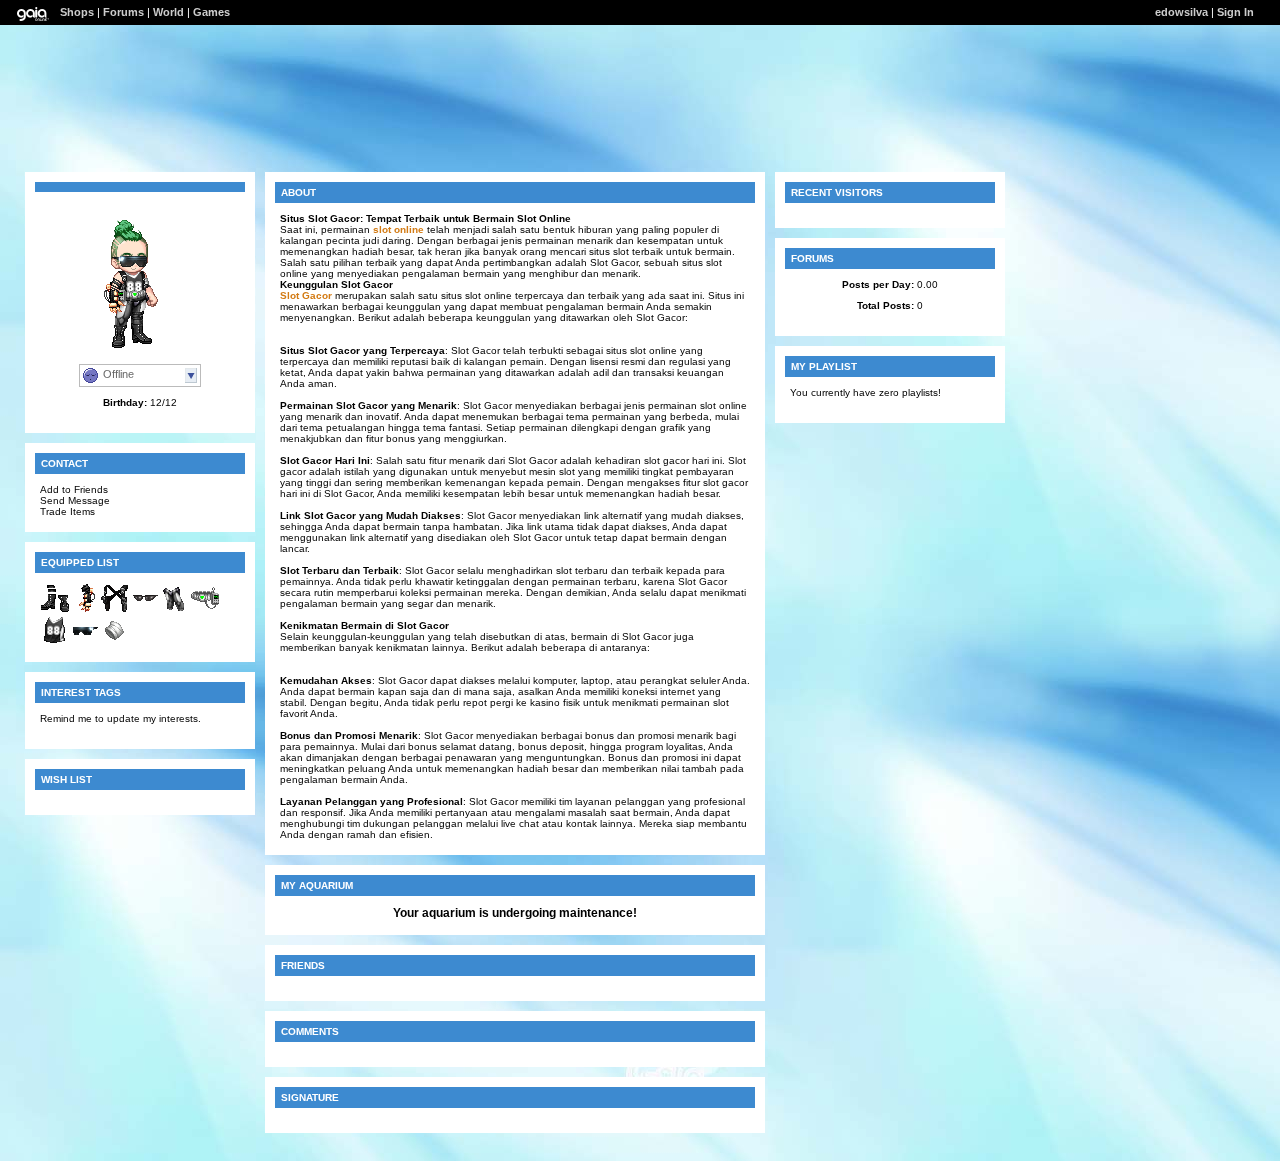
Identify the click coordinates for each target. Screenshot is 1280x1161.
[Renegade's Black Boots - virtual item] (55, 609)
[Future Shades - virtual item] (85, 641)
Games (211, 12)
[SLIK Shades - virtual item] (145, 609)
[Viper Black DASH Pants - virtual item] (175, 609)
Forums (123, 12)
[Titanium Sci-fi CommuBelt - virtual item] (205, 609)
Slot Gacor (306, 295)
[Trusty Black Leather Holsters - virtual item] (115, 609)
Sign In (1235, 12)
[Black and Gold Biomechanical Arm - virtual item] (85, 609)
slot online (398, 229)
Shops (77, 12)
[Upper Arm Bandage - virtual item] (115, 641)
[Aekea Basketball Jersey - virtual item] (55, 641)
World (168, 12)
